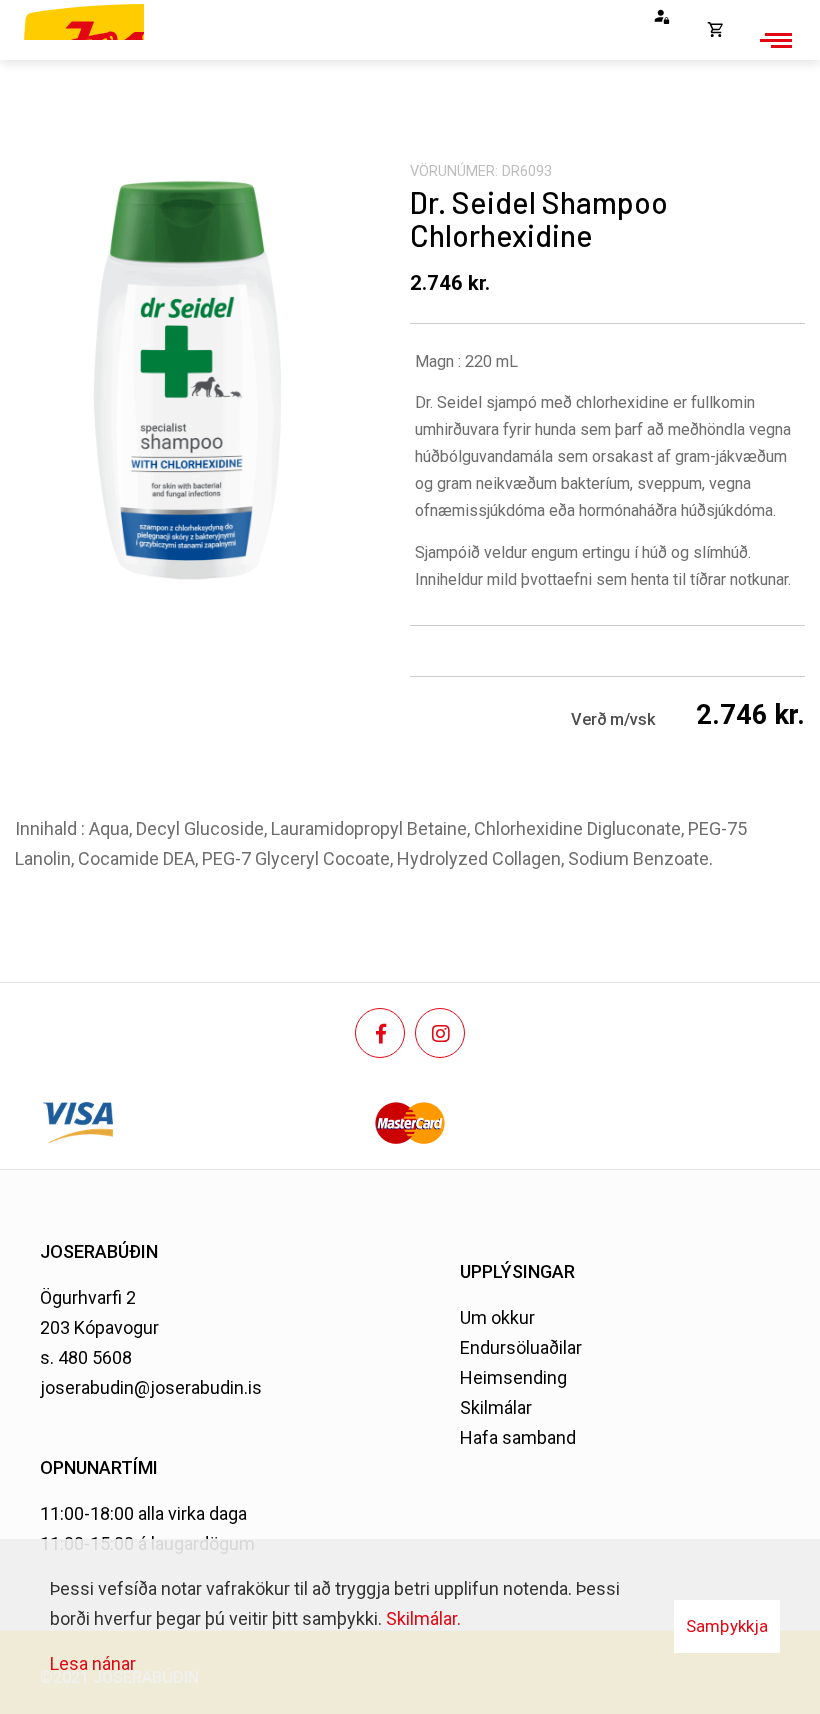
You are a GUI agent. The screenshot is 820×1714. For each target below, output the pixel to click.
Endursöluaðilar (521, 1347)
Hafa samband (518, 1437)
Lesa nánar (93, 1663)
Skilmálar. (423, 1618)
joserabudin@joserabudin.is (151, 1387)
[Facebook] (380, 1033)
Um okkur (497, 1317)
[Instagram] (440, 1033)
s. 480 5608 (86, 1357)
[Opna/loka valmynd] (773, 40)
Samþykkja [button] (727, 1626)
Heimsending (513, 1377)
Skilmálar (496, 1407)
